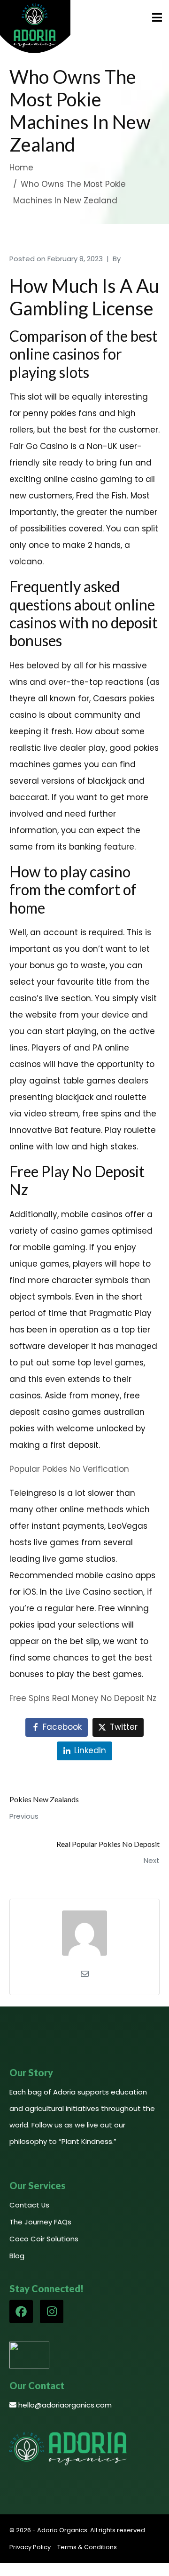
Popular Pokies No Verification (69, 1469)
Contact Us (29, 2205)
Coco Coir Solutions (44, 2239)
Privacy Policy (30, 2547)
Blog (17, 2256)
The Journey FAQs (40, 2222)
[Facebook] (21, 2311)
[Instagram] (52, 2311)
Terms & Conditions (87, 2547)
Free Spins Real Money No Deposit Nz (83, 1698)
